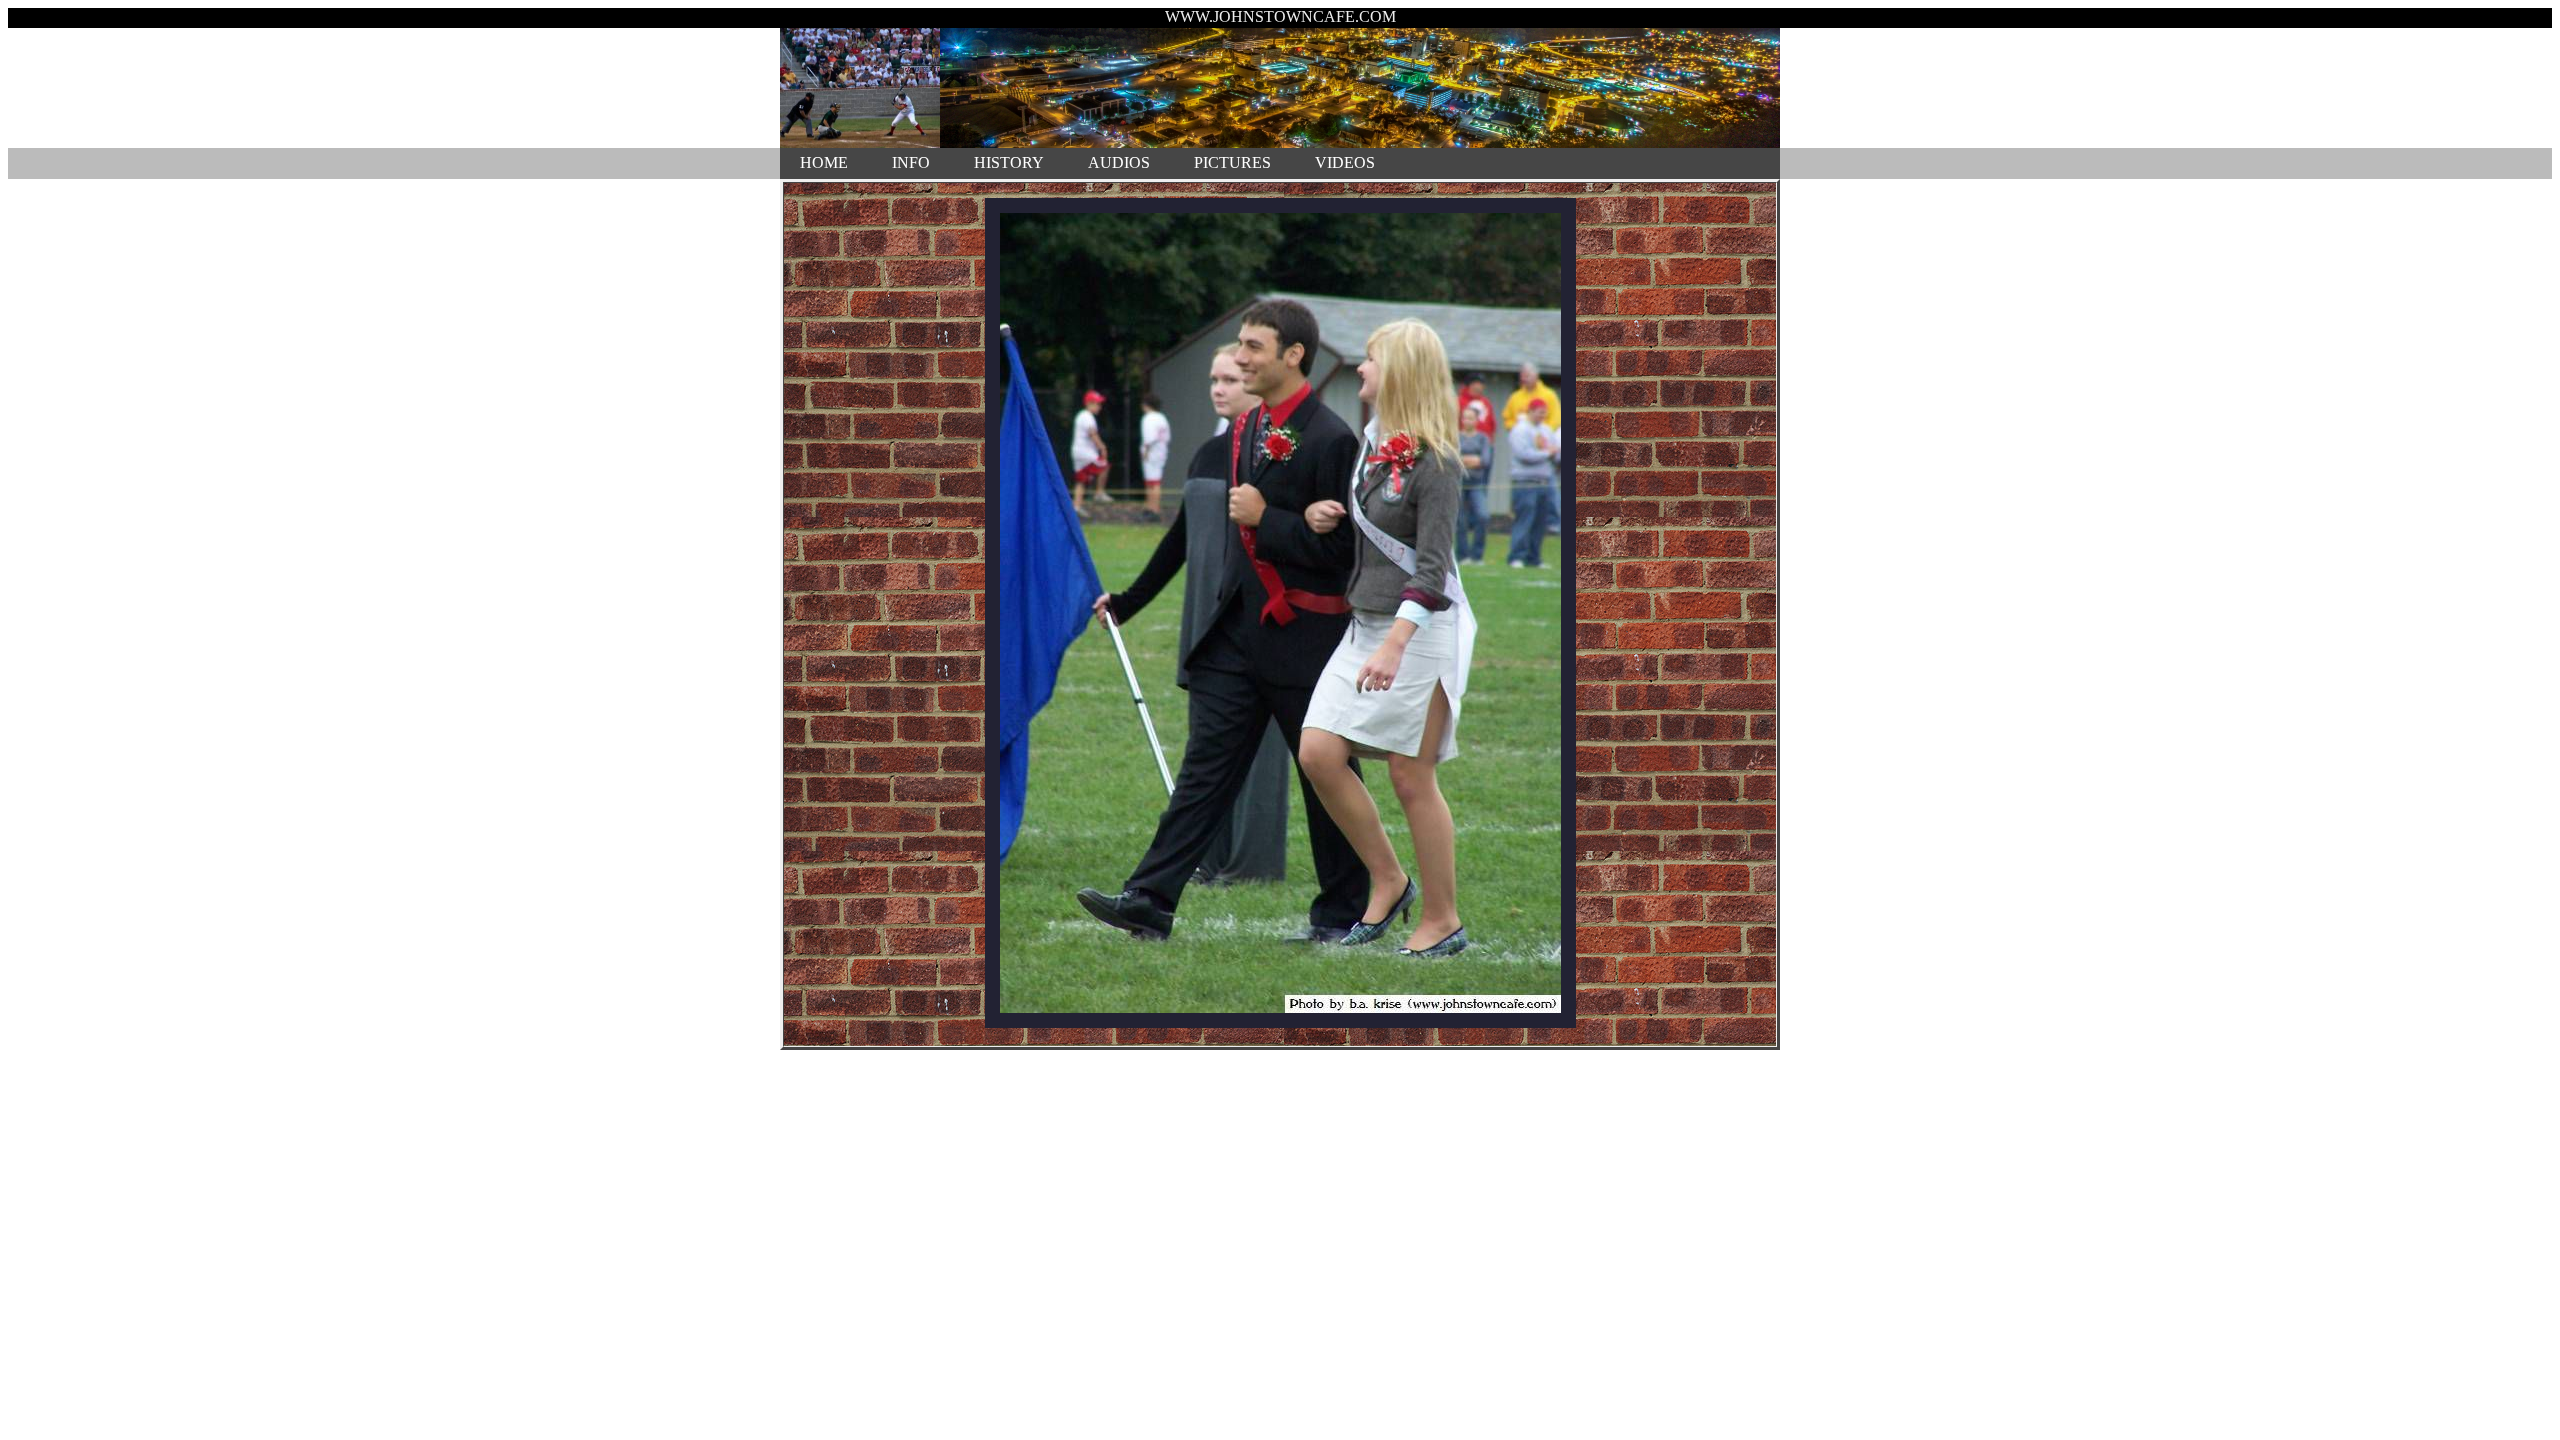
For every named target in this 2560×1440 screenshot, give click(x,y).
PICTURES (1232, 162)
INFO (911, 162)
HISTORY (1009, 162)
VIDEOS (1345, 162)
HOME (824, 162)
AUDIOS (1119, 162)
